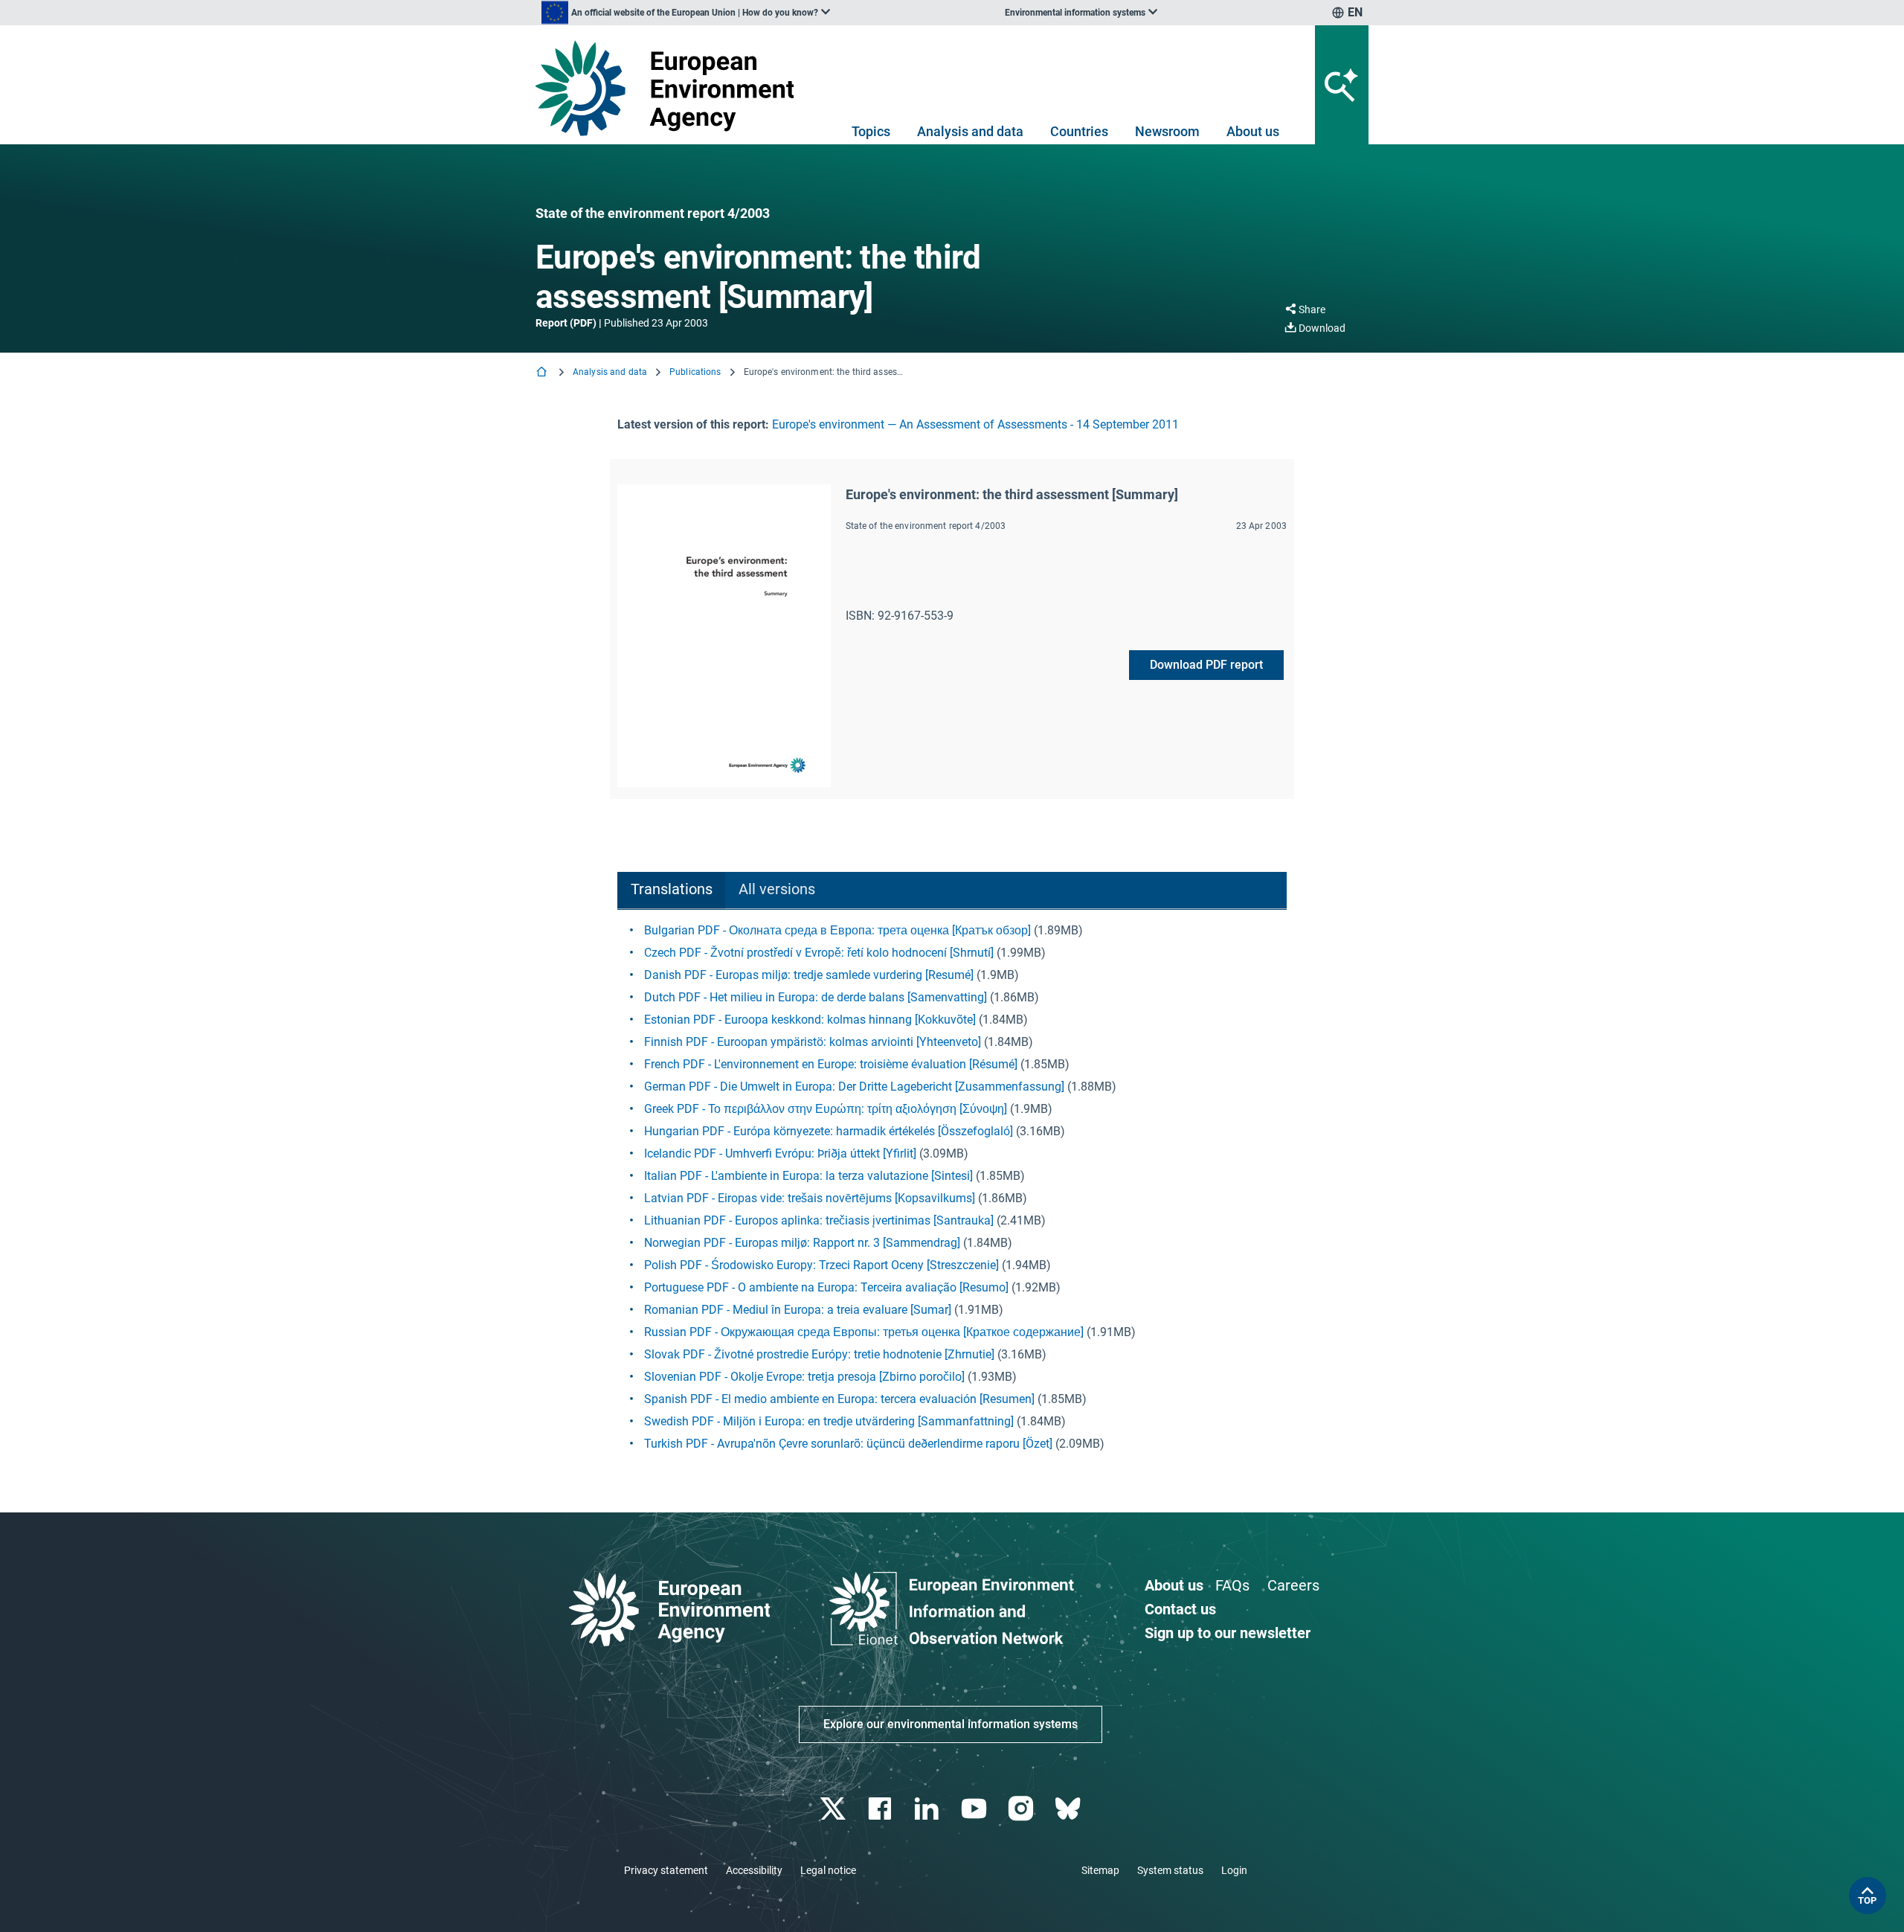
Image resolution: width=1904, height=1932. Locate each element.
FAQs (1232, 1585)
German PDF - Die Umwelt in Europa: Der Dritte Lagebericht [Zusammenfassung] (854, 1087)
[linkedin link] (929, 1809)
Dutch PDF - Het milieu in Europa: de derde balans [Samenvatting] (816, 997)
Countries (1079, 131)
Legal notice (828, 1870)
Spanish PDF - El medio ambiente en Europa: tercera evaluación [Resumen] (839, 1399)
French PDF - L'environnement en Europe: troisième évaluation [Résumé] (831, 1064)
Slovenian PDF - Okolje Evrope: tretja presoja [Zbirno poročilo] (804, 1377)
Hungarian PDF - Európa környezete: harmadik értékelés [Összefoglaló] (829, 1131)
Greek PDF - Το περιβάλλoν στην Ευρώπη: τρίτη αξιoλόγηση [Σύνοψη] (826, 1109)
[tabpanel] (952, 1187)
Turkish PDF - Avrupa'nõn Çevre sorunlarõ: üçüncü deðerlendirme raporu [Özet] (848, 1444)
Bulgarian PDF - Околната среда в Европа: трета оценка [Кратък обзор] (837, 930)
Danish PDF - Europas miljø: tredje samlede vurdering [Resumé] (809, 975)
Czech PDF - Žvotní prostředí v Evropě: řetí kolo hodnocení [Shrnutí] (819, 953)
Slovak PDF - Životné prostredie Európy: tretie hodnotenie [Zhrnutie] (819, 1354)
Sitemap (1100, 1870)
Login (1234, 1870)
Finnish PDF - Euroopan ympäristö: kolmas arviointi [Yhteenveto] (813, 1042)
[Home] (543, 373)
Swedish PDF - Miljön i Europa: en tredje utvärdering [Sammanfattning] (829, 1421)
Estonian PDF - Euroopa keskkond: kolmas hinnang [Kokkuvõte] (810, 1020)
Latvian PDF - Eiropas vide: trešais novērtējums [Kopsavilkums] (810, 1198)
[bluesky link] (1069, 1809)
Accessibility (754, 1870)
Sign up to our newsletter (1228, 1633)
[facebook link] (882, 1809)
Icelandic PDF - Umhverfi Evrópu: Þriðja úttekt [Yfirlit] (780, 1153)
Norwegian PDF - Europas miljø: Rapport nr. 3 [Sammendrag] (802, 1243)
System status (1170, 1870)
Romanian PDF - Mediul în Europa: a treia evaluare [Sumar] (798, 1310)
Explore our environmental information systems (951, 1724)
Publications (695, 372)
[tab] (671, 891)
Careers (1293, 1585)
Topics (871, 131)
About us (1253, 131)
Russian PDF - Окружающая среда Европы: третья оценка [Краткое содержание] (864, 1332)
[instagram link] (1022, 1809)
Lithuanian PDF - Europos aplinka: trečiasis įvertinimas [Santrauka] (819, 1220)
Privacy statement (666, 1870)
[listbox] (686, 13)
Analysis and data (970, 131)
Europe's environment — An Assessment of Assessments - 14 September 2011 (975, 424)
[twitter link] (834, 1809)
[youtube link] (975, 1809)
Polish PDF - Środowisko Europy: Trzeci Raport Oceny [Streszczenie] (821, 1265)
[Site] (670, 88)
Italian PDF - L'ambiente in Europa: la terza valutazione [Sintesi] (808, 1176)
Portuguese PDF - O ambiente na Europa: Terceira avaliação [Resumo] (826, 1287)
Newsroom (1167, 131)
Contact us (1180, 1609)
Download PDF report (1206, 665)
